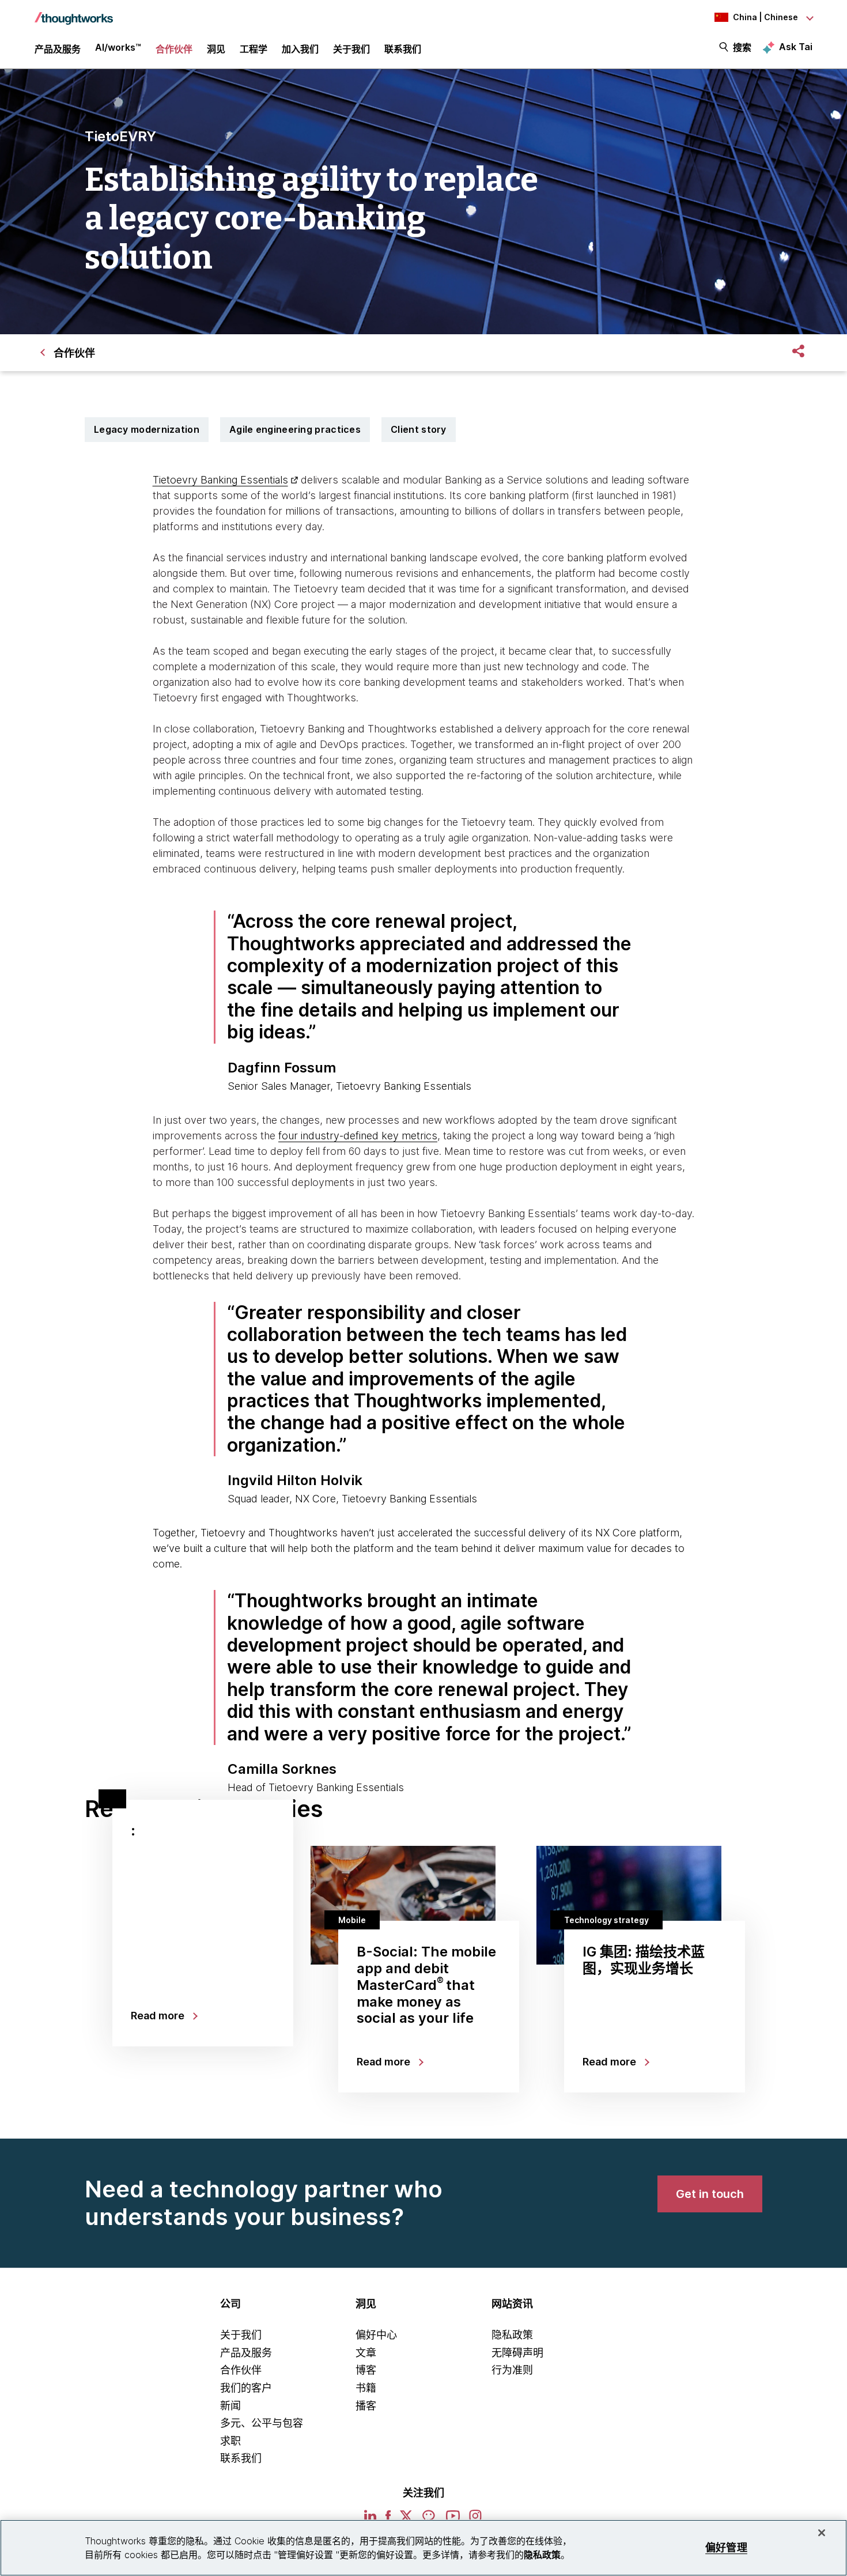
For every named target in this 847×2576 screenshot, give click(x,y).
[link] (710, 2194)
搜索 (742, 47)
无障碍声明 (517, 2353)
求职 (230, 2441)
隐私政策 (512, 2335)
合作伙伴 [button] (174, 49)
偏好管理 (726, 2547)
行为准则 (512, 2370)
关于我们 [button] (351, 49)
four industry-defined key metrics (358, 1136)
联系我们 (241, 2458)
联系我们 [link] (403, 49)
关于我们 (241, 2335)
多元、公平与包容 (262, 2423)
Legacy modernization (147, 429)
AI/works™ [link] (118, 47)
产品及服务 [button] (58, 49)
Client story (419, 429)
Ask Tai (796, 47)
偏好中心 (376, 2335)
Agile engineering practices (295, 429)
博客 (366, 2370)
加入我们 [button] (300, 49)
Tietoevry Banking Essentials (220, 480)
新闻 (230, 2406)
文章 (366, 2353)
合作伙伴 (241, 2370)
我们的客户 (246, 2388)
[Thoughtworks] (74, 13)
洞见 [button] (216, 49)
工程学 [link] (254, 49)
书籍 (366, 2388)
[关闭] (822, 2533)
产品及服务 (246, 2353)
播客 (366, 2406)
